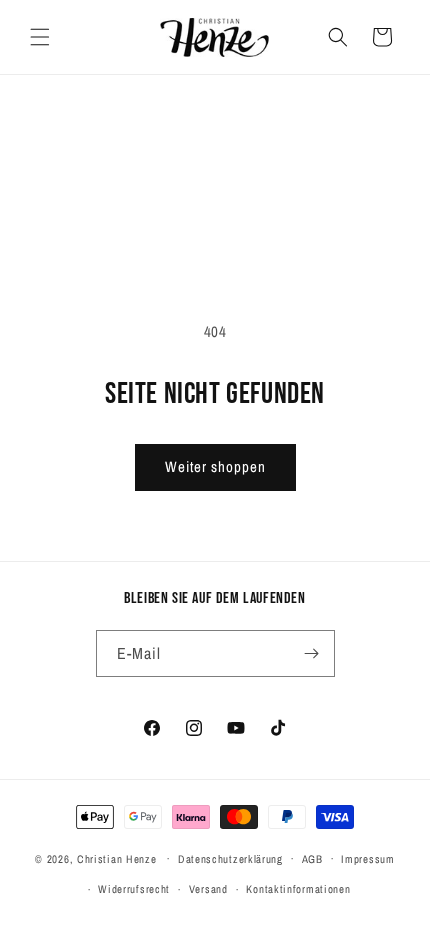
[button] (40, 37)
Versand (208, 889)
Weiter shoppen (215, 466)
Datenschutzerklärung (230, 859)
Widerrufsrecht (134, 889)
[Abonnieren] (312, 653)
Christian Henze (117, 858)
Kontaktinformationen (298, 889)
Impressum (367, 859)
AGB (312, 859)
